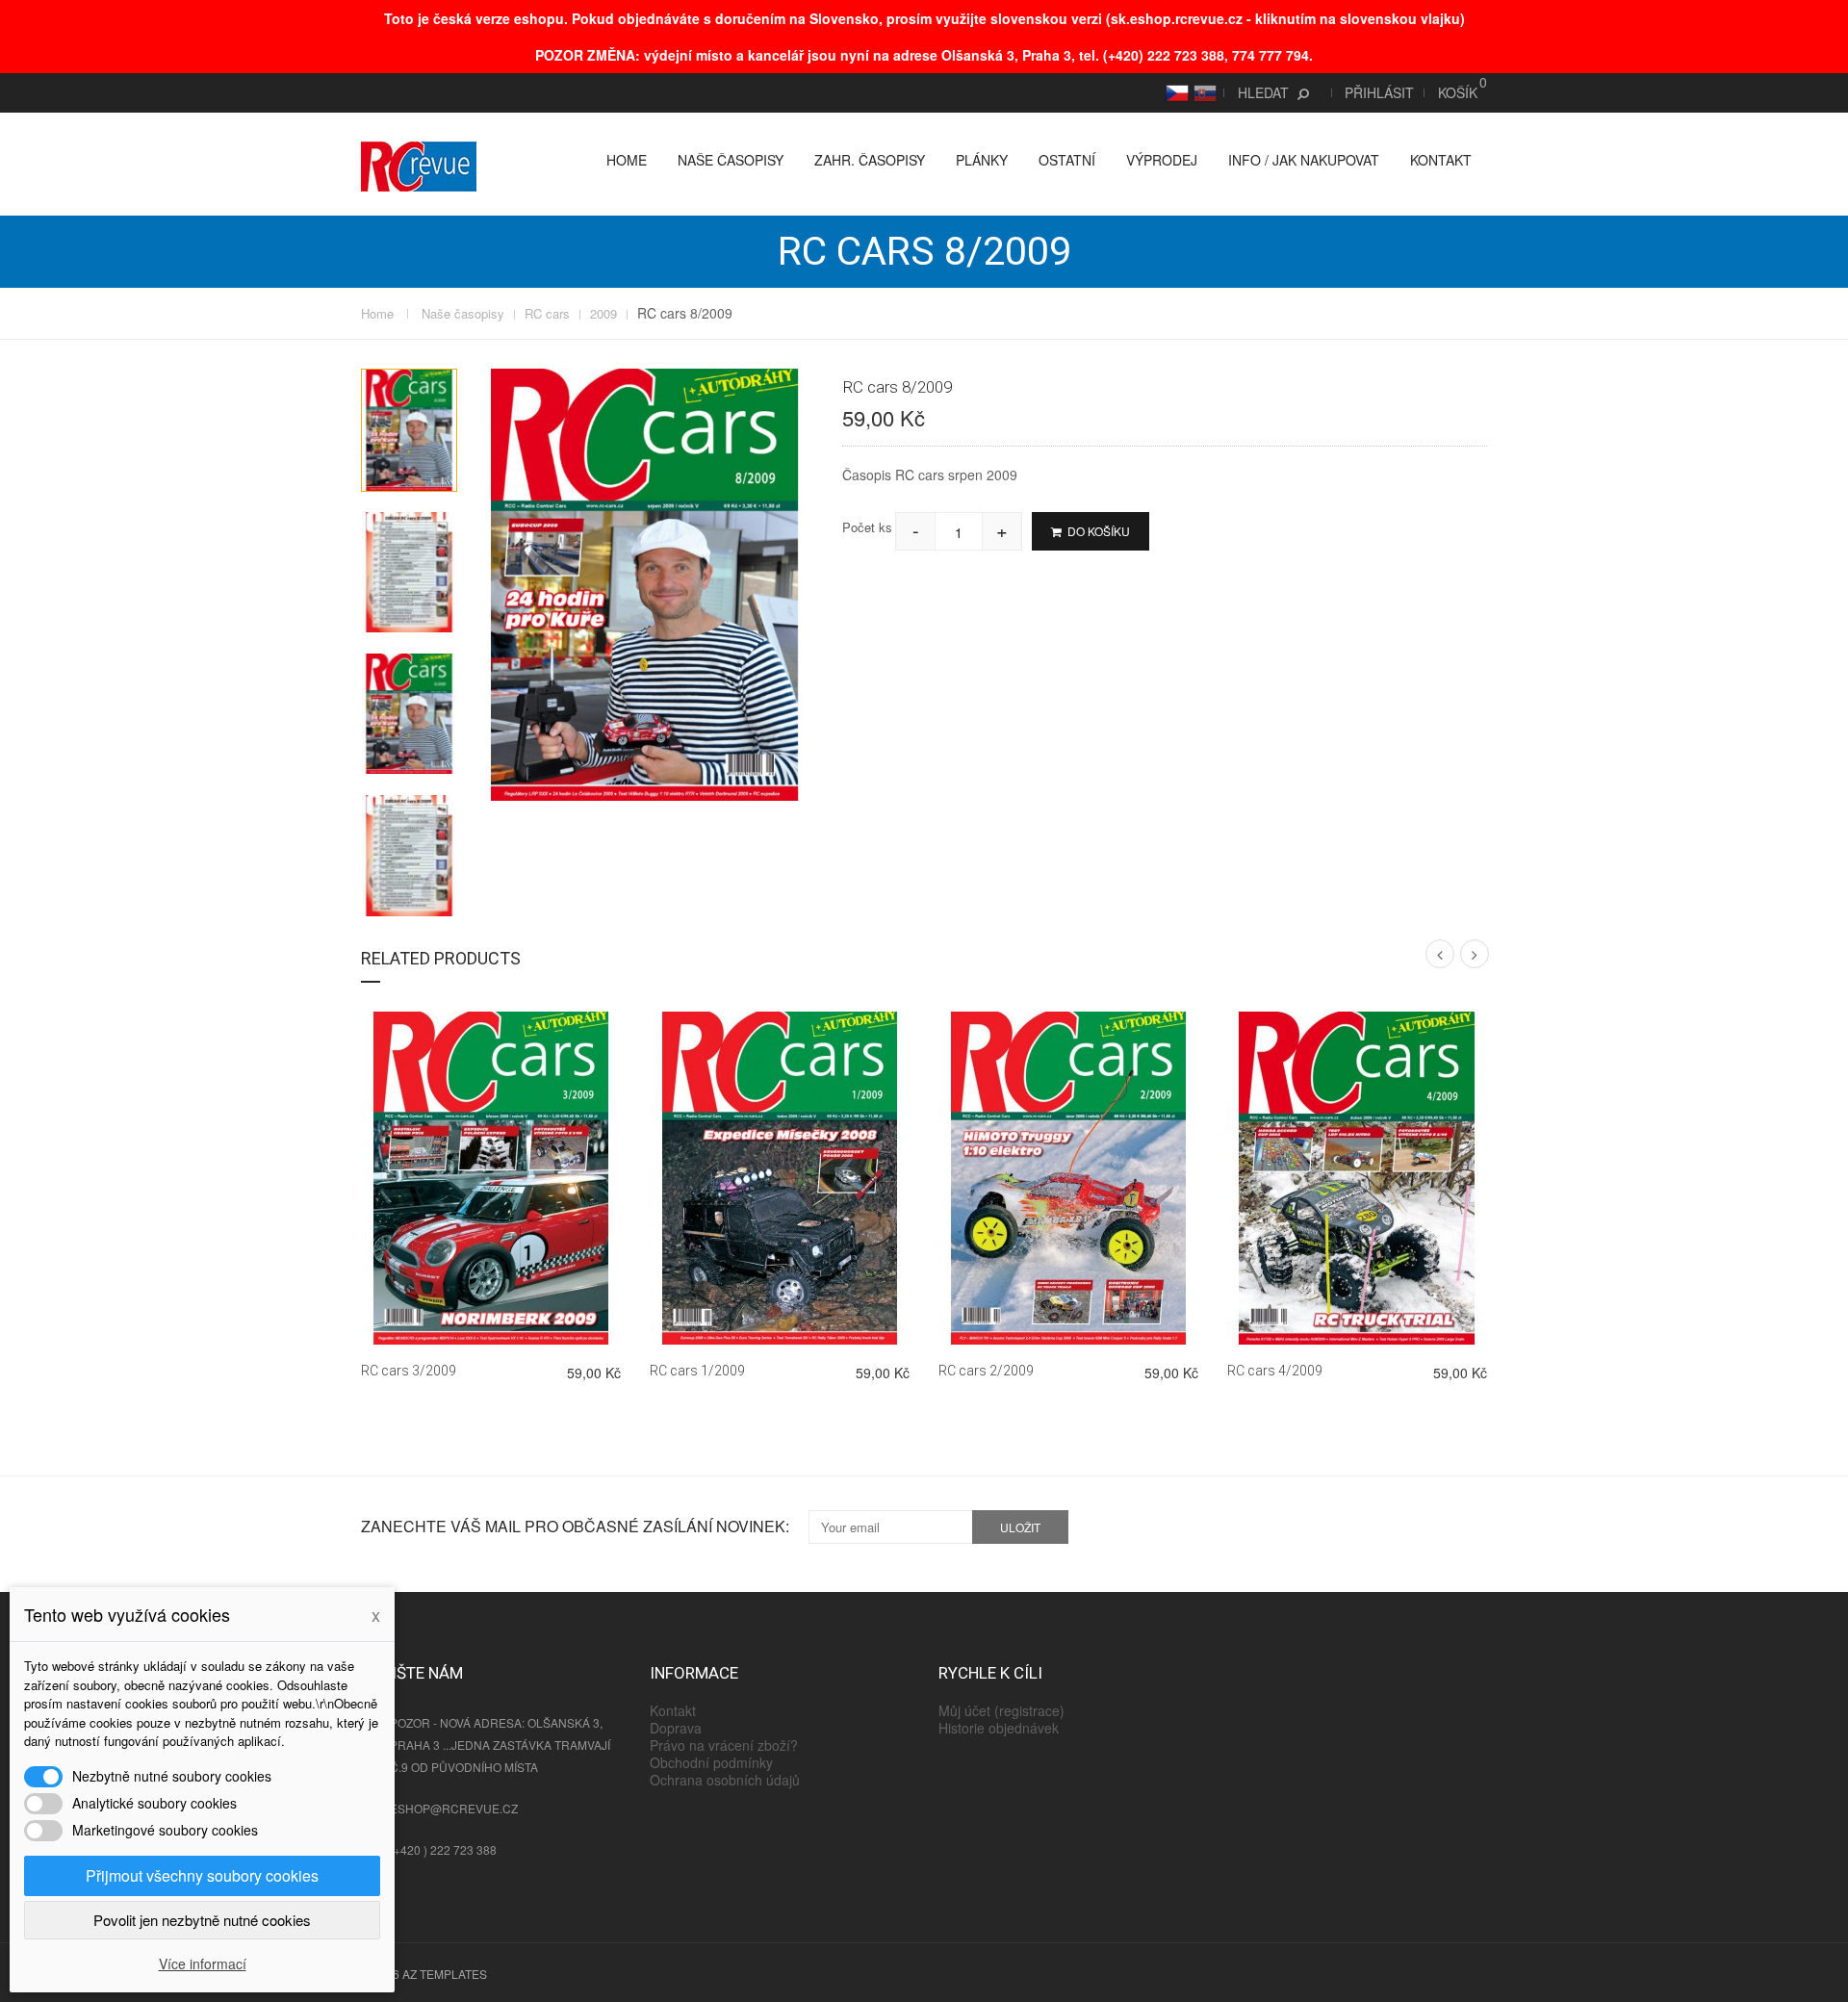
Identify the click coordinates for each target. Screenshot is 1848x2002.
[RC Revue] (419, 165)
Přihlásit (1379, 92)
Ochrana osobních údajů (725, 1780)
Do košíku (1097, 531)
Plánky (982, 160)
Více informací (203, 1963)
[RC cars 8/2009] (409, 430)
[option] (409, 430)
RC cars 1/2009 (697, 1371)
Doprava (676, 1728)
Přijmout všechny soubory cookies (202, 1875)
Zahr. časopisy (870, 160)
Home (627, 160)
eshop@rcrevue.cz (454, 1808)
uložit (1020, 1527)
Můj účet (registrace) (1001, 1710)
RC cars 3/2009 (409, 1371)
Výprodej (1162, 160)
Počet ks (867, 527)
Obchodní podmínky (711, 1762)
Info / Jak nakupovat (1304, 160)
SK (1202, 92)
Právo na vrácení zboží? (724, 1745)
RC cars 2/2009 (986, 1371)
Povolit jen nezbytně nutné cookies (202, 1920)
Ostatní (1067, 160)
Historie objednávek (999, 1728)
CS (1175, 92)
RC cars (547, 314)
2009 (603, 314)
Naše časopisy (731, 160)
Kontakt (1441, 160)
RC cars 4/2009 (1275, 1371)
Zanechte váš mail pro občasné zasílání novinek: (575, 1527)
